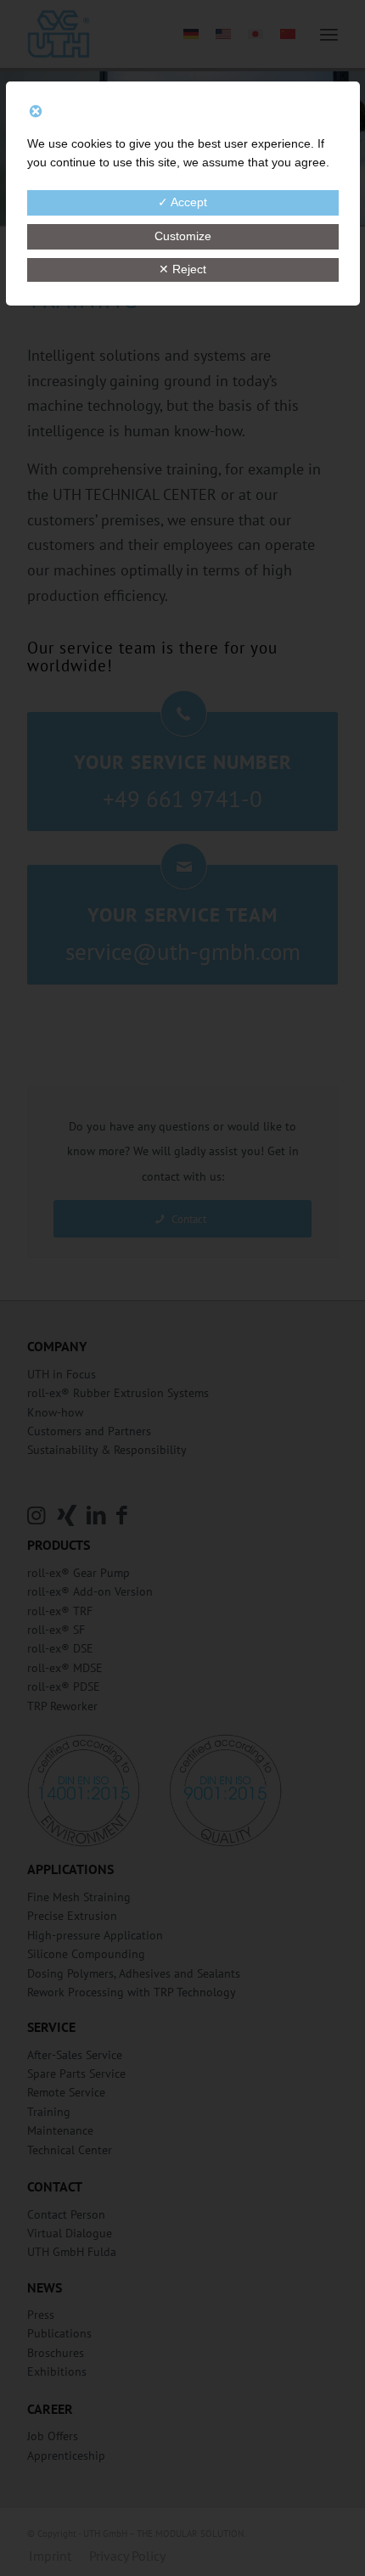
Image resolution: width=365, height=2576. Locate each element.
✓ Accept (182, 202)
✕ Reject (182, 269)
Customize (183, 236)
